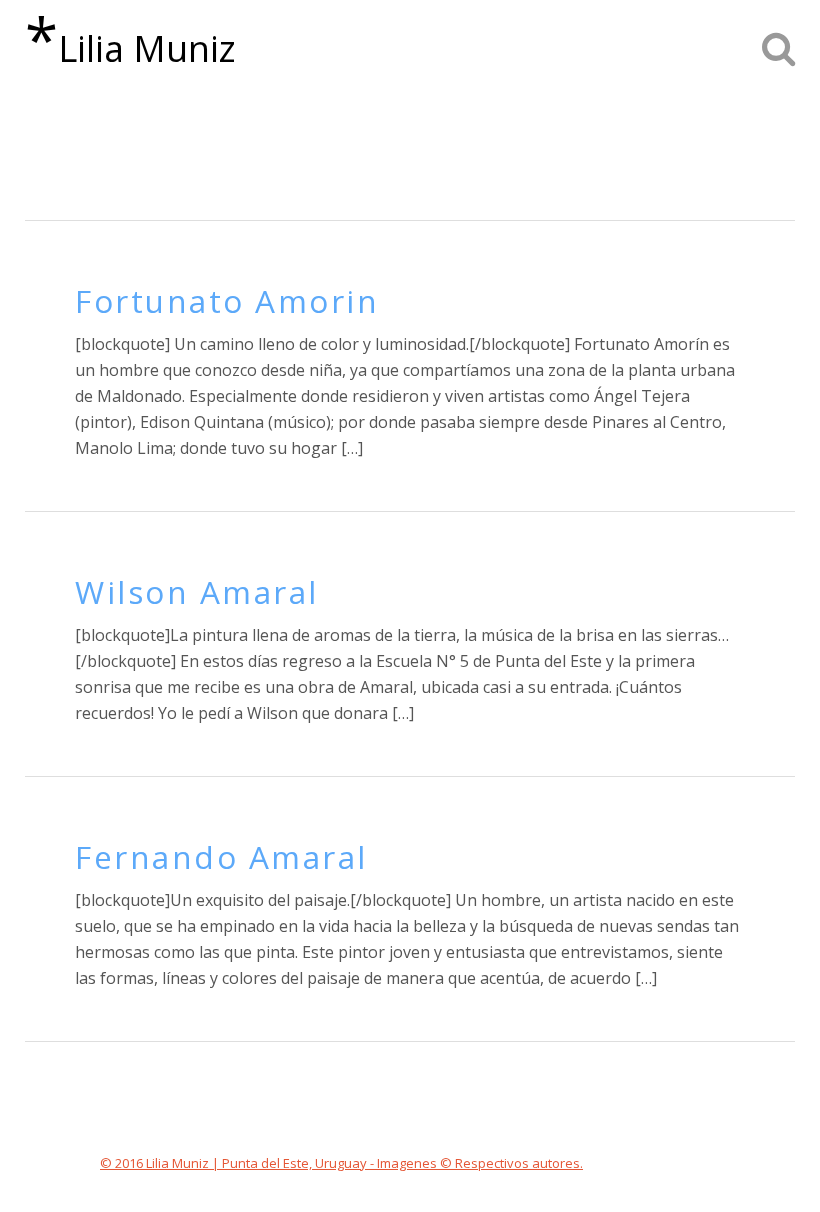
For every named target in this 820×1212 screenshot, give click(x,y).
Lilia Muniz (130, 40)
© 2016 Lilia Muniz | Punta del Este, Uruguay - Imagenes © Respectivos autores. (341, 1163)
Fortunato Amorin (227, 300)
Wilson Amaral (197, 591)
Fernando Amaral (221, 856)
